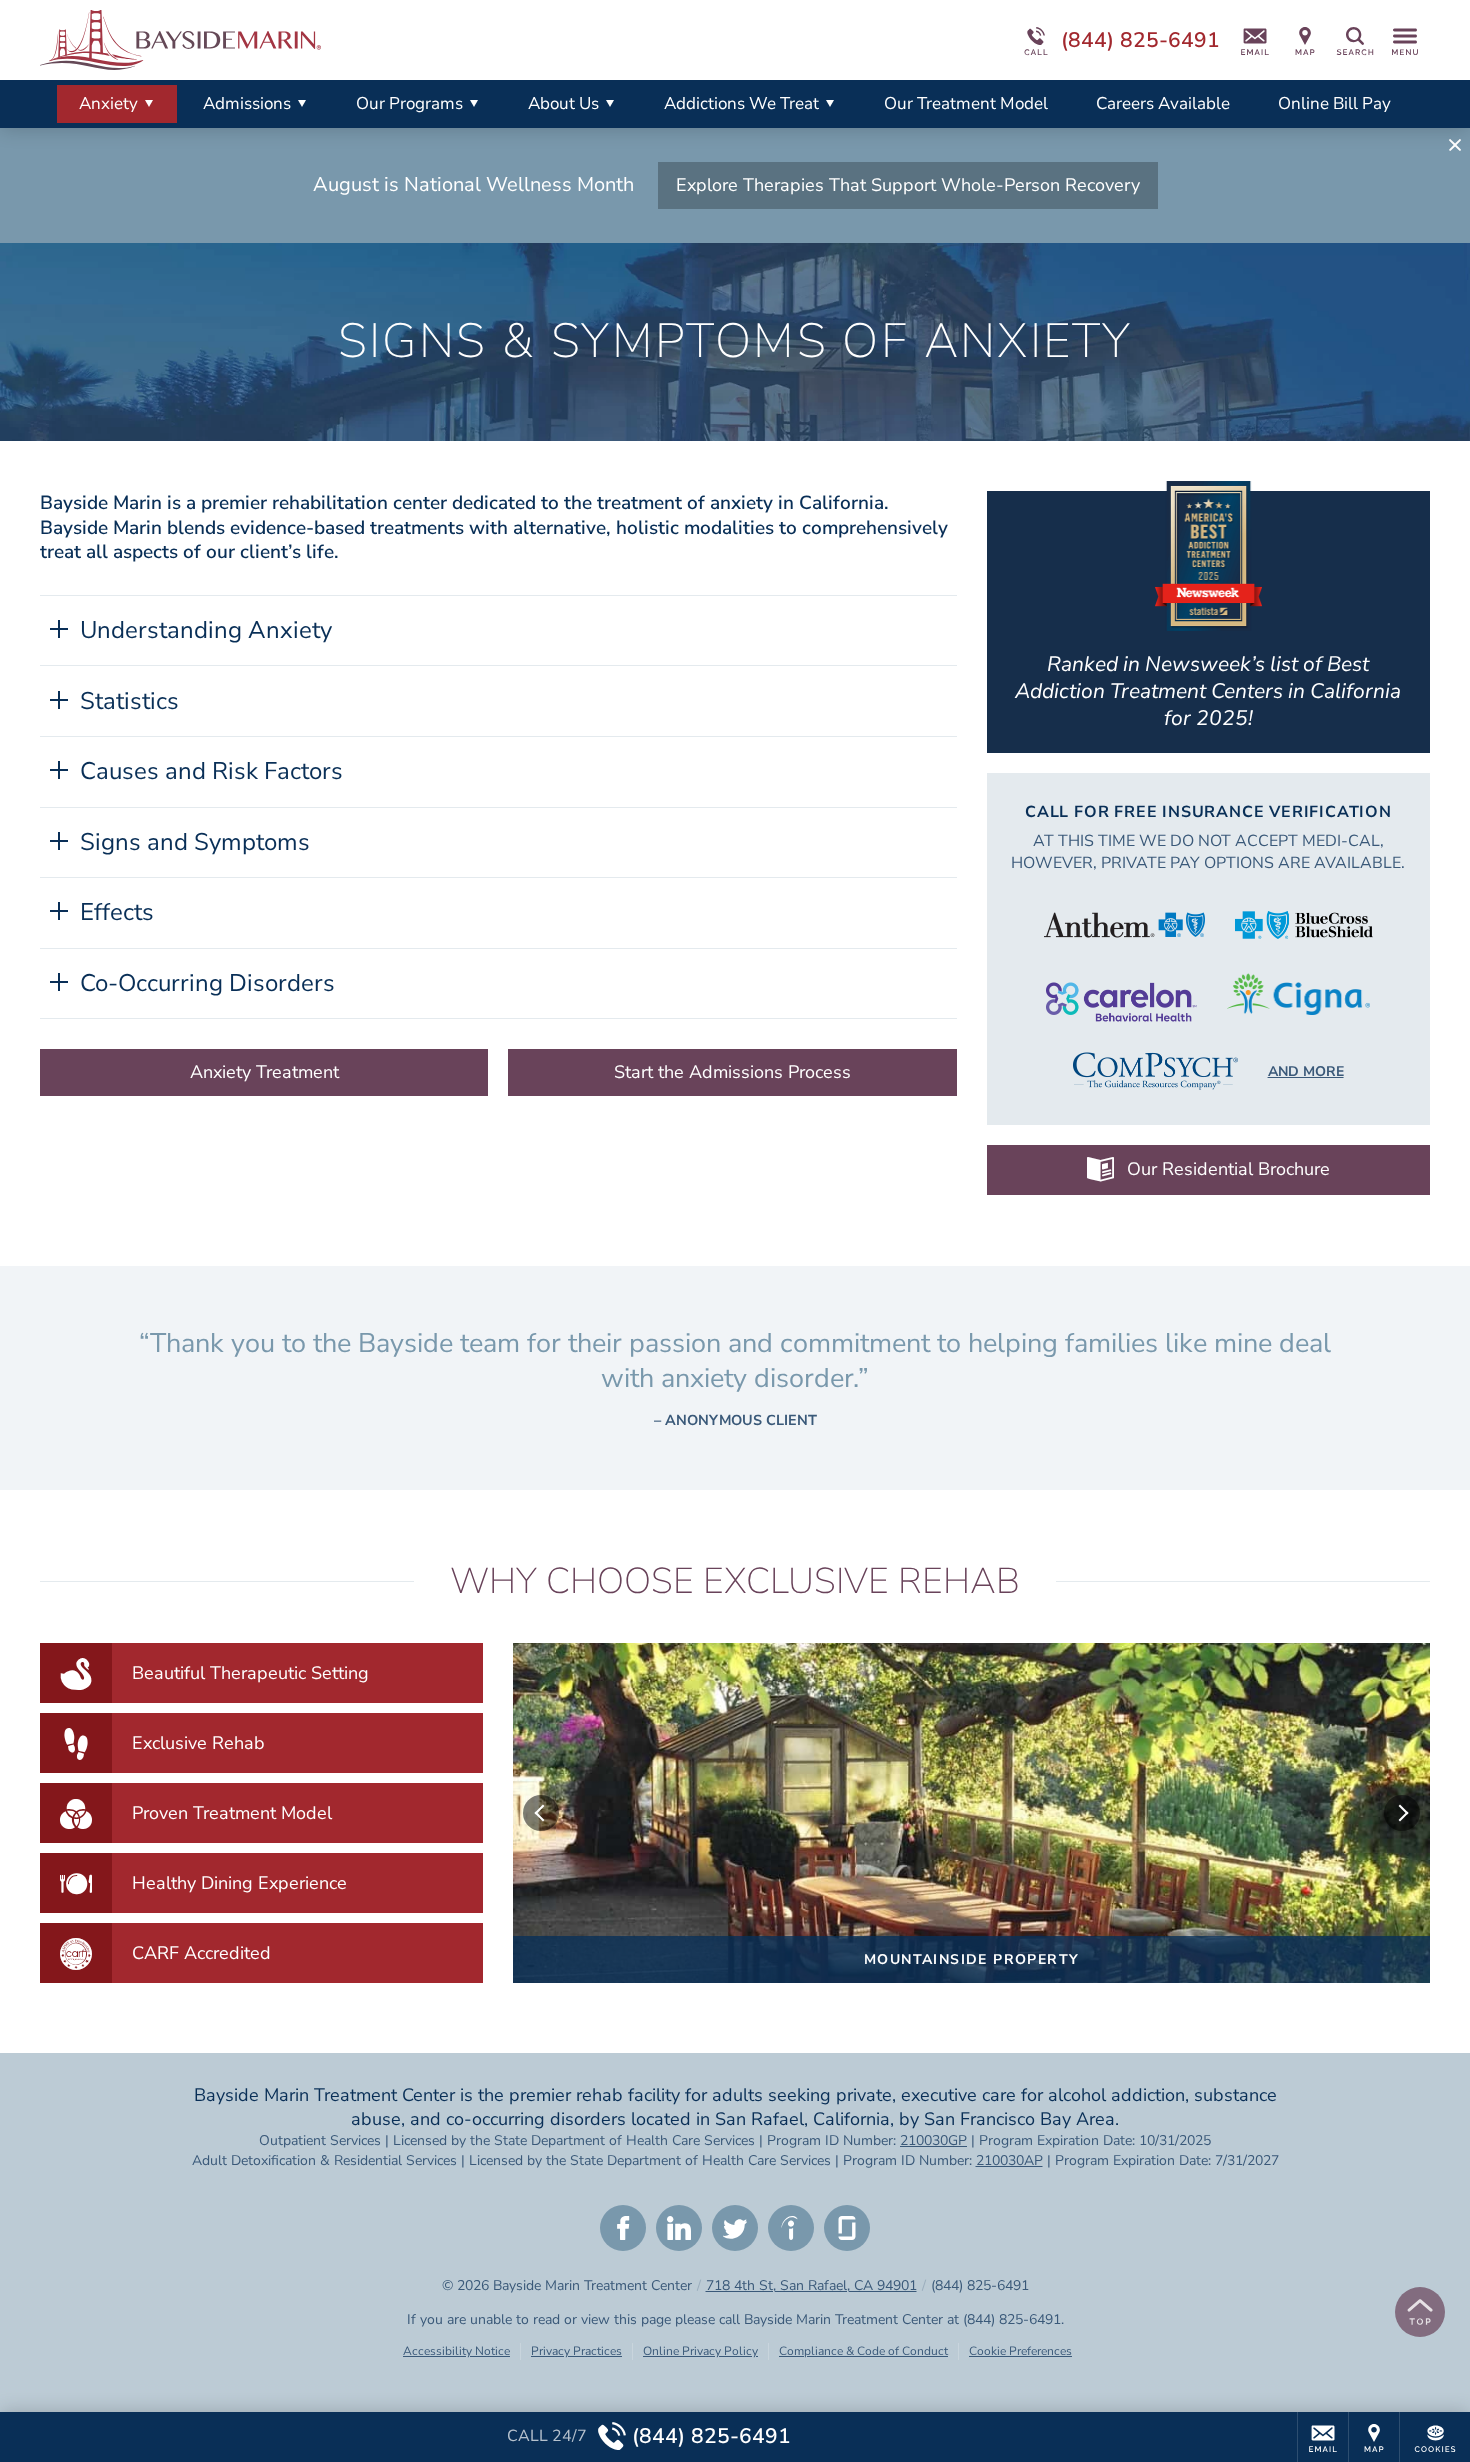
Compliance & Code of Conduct (863, 2351)
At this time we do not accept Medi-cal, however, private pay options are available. (1208, 852)
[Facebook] (623, 2228)
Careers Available (1163, 103)
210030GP (933, 2140)
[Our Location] (1305, 40)
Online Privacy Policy (700, 2351)
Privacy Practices (576, 2351)
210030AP (1009, 2160)
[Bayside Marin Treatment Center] (340, 40)
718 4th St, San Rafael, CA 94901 (811, 2285)
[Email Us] (1255, 40)
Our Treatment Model (966, 103)
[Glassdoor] (847, 2228)
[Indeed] (791, 2228)
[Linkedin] (679, 2228)
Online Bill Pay (1334, 103)
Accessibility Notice (456, 2351)
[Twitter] (735, 2228)
